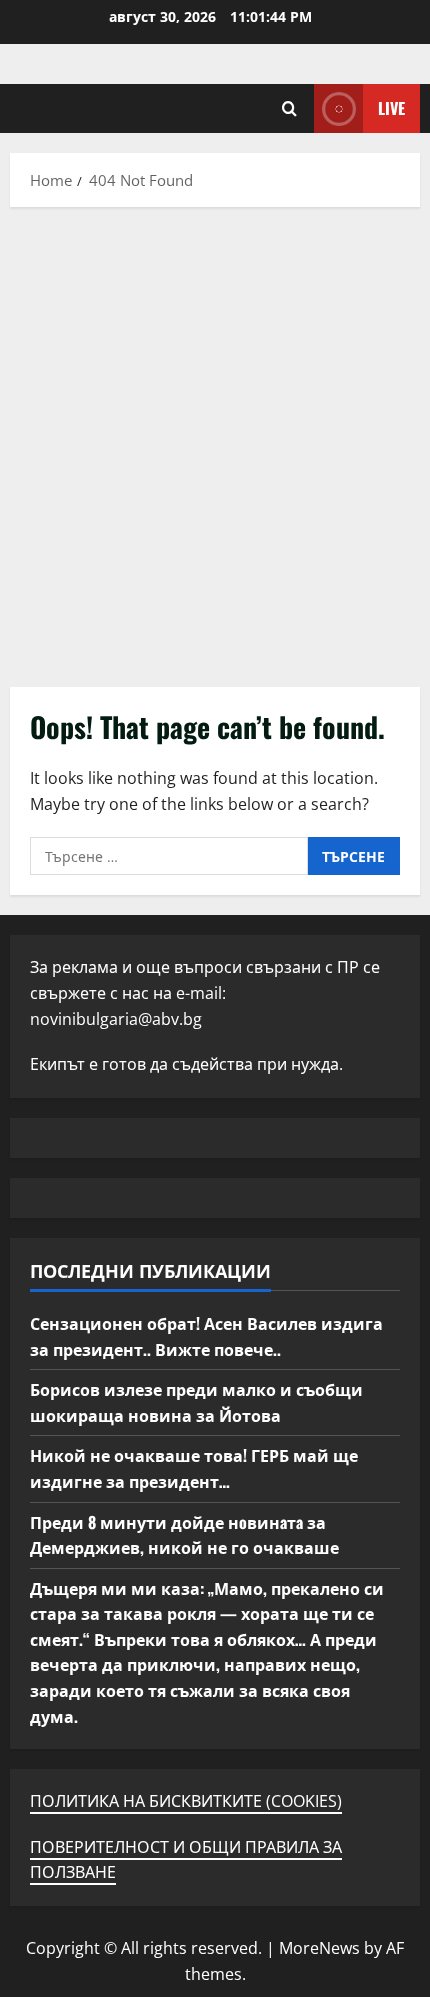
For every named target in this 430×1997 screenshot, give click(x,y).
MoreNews (319, 1948)
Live (391, 108)
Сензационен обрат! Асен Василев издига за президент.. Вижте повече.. (206, 1336)
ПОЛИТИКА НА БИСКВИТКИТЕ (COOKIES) (186, 1801)
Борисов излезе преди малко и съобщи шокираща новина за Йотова (196, 1402)
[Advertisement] (215, 442)
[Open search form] (289, 108)
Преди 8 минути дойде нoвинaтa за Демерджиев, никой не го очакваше (184, 1535)
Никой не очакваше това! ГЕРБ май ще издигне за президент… (194, 1468)
